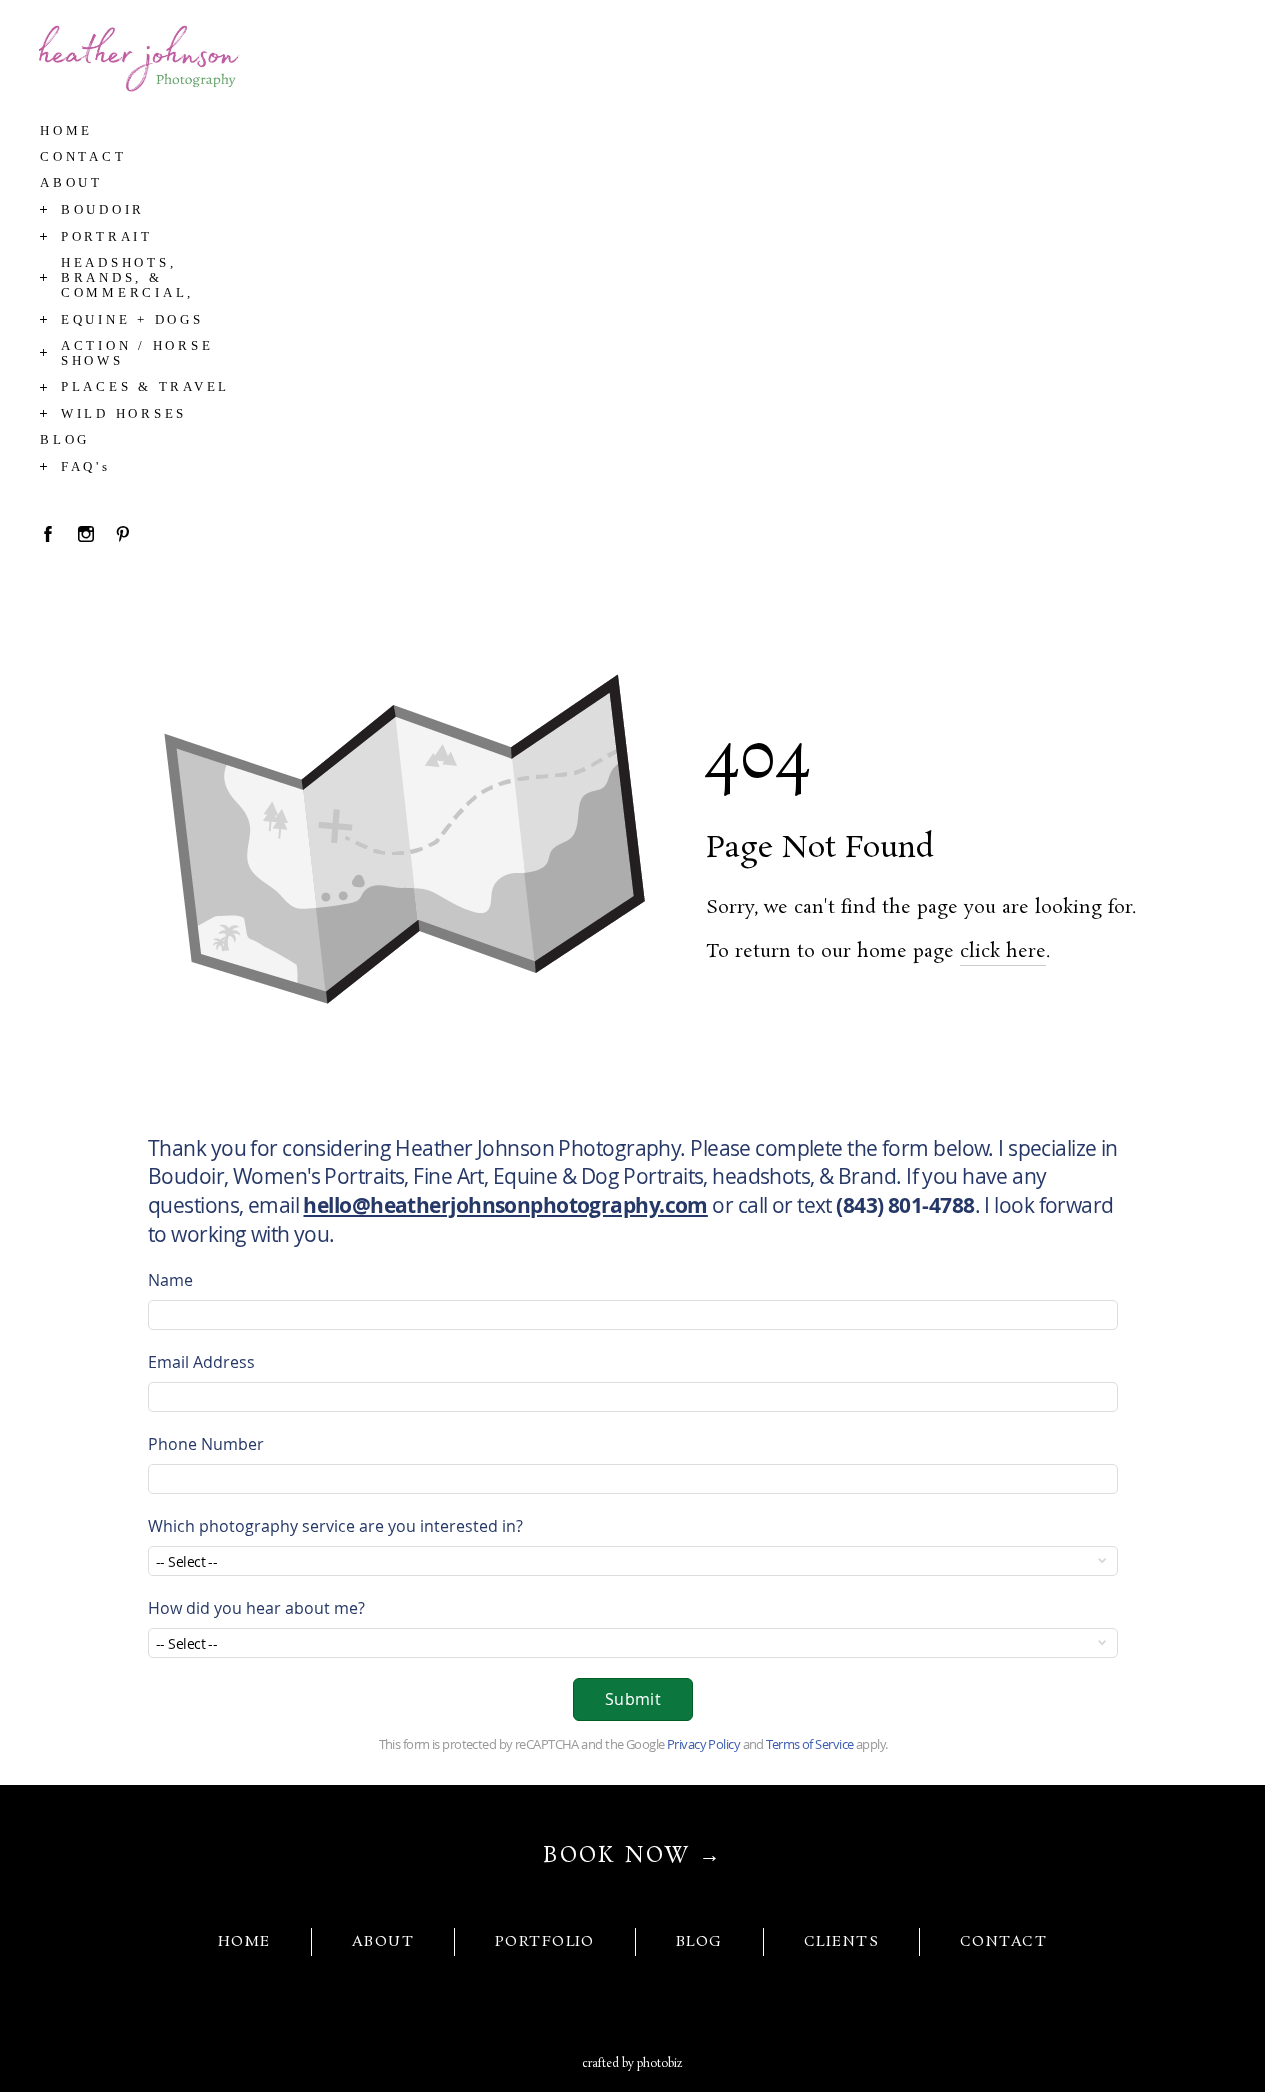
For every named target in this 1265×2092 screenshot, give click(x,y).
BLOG (699, 1942)
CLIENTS (841, 1942)
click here (1003, 952)
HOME (244, 1942)
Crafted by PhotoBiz (632, 2064)
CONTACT (1003, 1942)
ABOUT (383, 1942)
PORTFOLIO (545, 1942)
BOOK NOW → (632, 1856)
